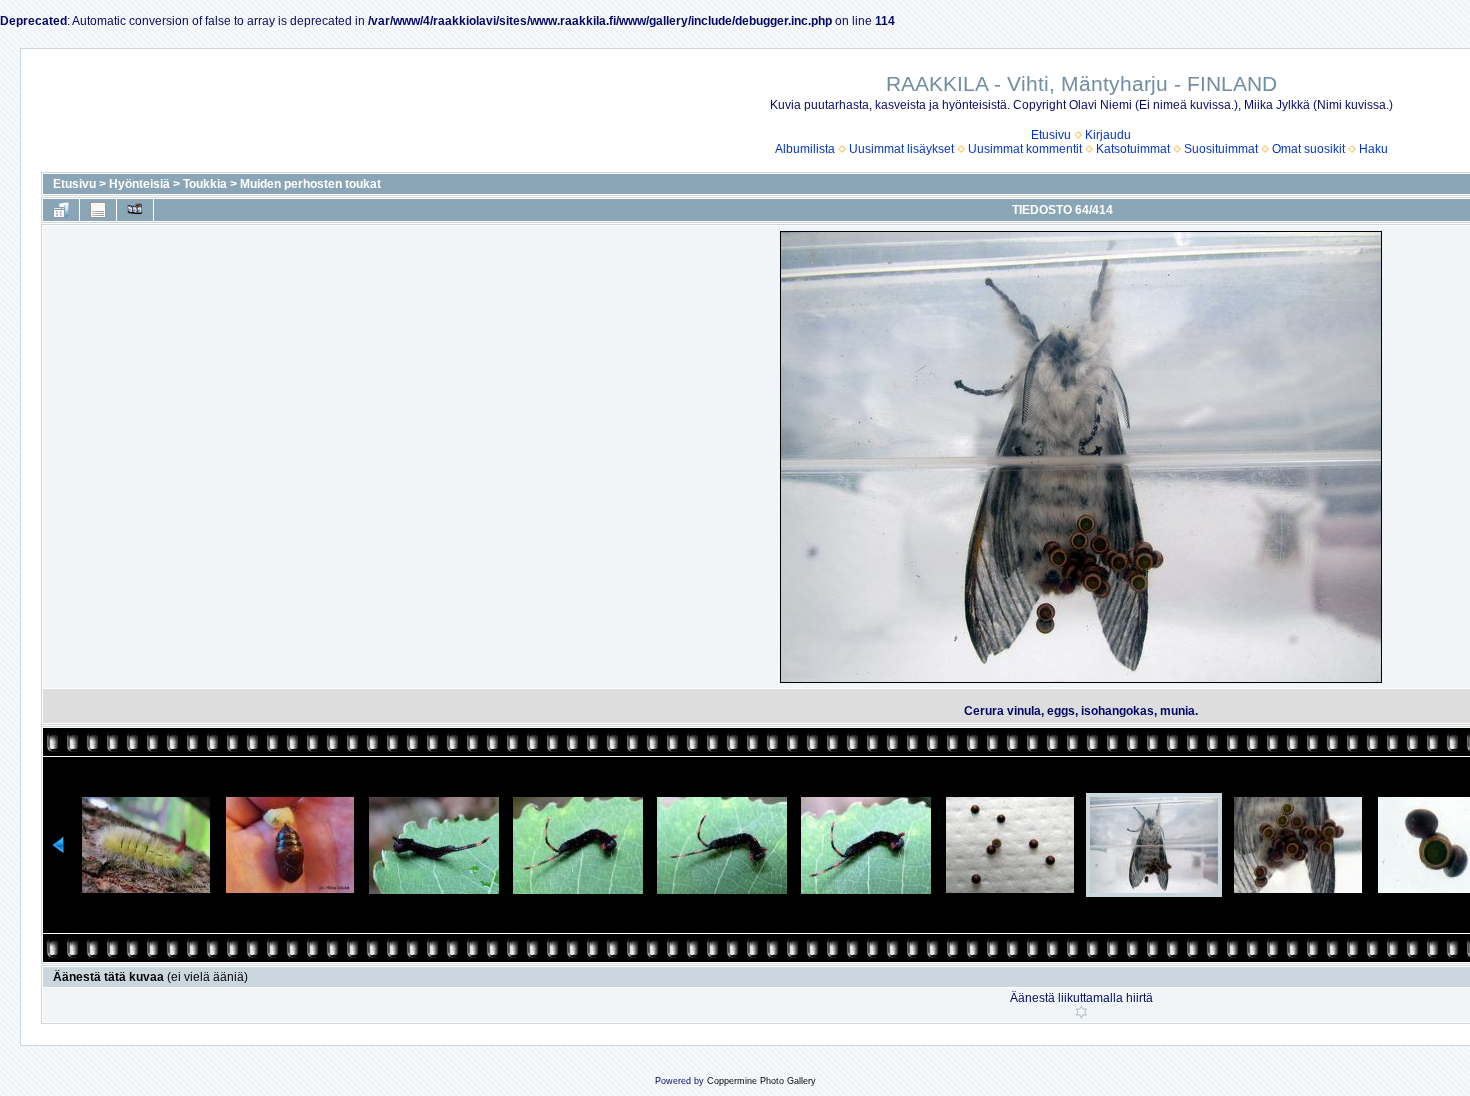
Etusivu (1051, 135)
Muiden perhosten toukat (310, 184)
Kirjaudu (1108, 135)
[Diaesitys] (135, 210)
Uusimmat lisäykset (901, 149)
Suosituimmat (1221, 149)
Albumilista (805, 149)
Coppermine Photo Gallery (761, 1081)
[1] (1081, 1012)
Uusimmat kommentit (1025, 149)
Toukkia (205, 184)
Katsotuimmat (1133, 149)
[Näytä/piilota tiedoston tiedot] (98, 210)
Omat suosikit (1308, 149)
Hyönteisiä (139, 184)
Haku (1373, 149)
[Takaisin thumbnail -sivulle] (61, 210)
